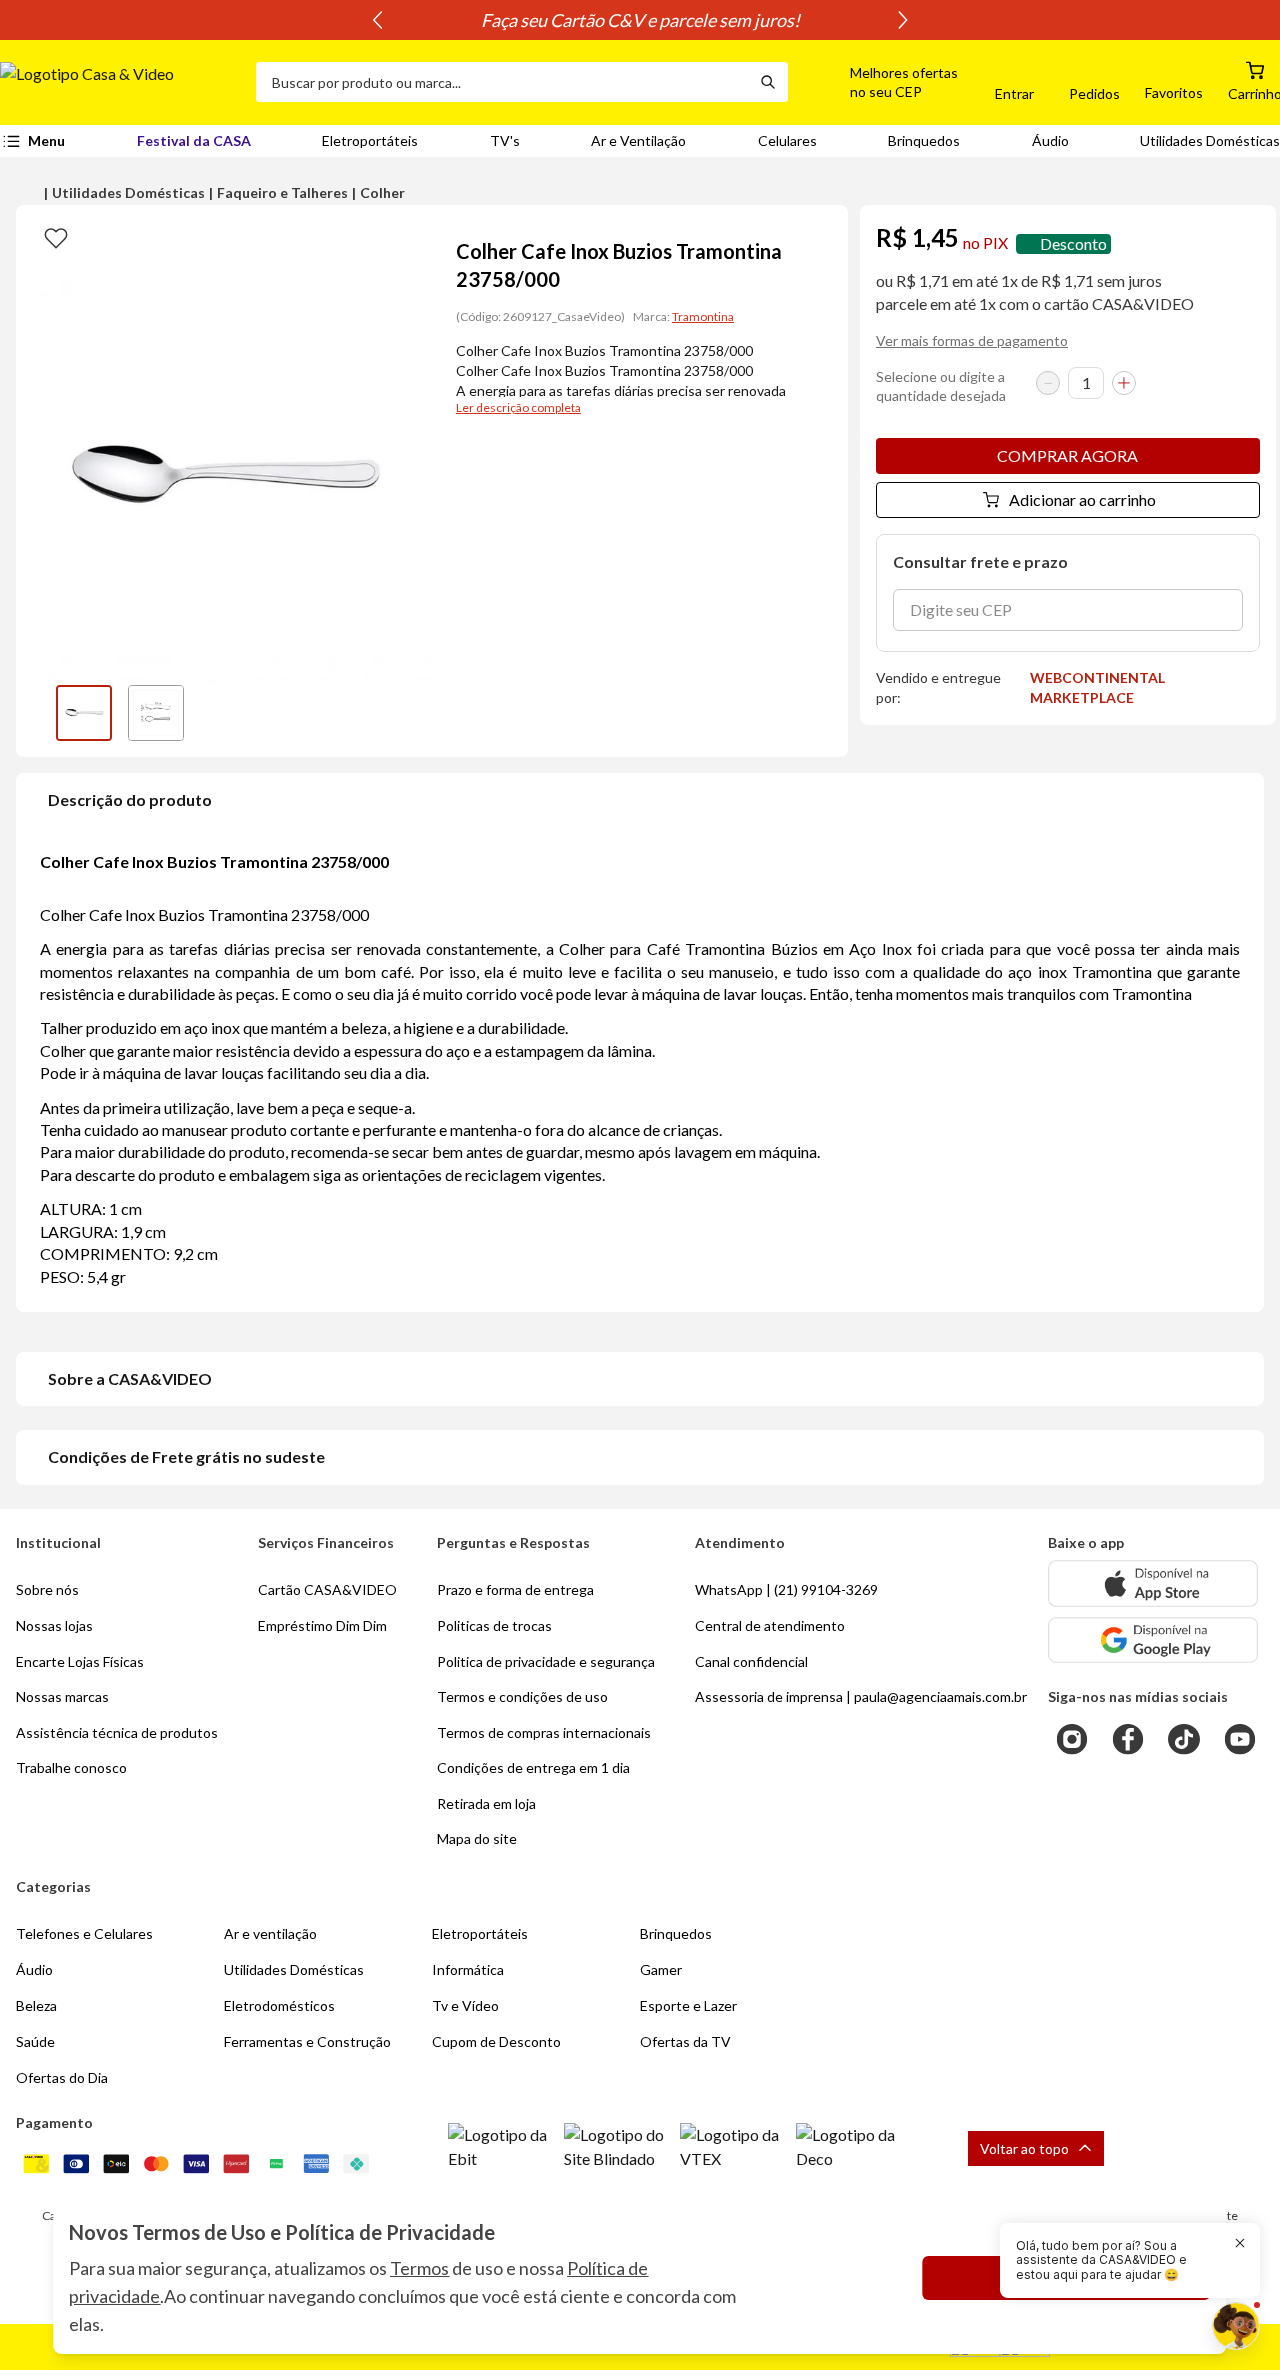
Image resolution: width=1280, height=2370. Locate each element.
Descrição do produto (130, 799)
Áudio (1050, 140)
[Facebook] (1128, 1739)
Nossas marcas (62, 1696)
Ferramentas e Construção (307, 2041)
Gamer (661, 1969)
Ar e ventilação (270, 1933)
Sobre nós (47, 1589)
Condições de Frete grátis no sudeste (186, 1456)
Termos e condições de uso (522, 1696)
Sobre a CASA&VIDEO (130, 1378)
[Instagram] (1072, 1739)
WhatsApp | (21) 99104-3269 (786, 1589)
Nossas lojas (54, 1625)
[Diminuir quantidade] (1048, 383)
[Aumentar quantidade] (1124, 383)
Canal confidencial (751, 1661)
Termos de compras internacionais (544, 1732)
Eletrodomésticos (279, 2005)
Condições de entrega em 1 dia (533, 1767)
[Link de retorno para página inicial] (120, 82)
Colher (382, 192)
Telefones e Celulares (84, 1933)
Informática (468, 1969)
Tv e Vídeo (465, 2005)
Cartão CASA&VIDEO (327, 1589)
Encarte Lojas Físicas (80, 1661)
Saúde (35, 2041)
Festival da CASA (194, 140)
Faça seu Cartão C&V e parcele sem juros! (640, 20)
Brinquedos (924, 140)
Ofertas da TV (685, 2041)
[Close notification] (1240, 2243)
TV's (505, 140)
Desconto (1073, 243)
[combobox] (502, 82)
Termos (419, 2268)
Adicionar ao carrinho (1082, 499)
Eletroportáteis (370, 140)
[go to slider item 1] (156, 713)
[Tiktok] (1184, 1739)
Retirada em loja (486, 1803)
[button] (881, 82)
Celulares (787, 140)
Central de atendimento (770, 1625)
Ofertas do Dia (62, 2077)
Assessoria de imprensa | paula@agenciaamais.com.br (861, 1696)
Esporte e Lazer (688, 2005)
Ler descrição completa (518, 407)
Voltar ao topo (1024, 2148)
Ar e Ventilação (638, 140)
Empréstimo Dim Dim (322, 1625)
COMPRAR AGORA (1067, 455)
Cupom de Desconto (496, 2041)
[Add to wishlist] (56, 237)
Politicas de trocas (494, 1625)
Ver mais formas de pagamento (972, 340)
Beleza (36, 2005)
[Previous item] (377, 20)
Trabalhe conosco (71, 1767)
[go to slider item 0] (84, 713)
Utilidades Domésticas (1210, 140)
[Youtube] (1240, 1739)
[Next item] (903, 20)
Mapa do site (477, 1838)
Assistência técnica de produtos (117, 1732)
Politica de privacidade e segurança (546, 1661)
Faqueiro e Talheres (282, 192)
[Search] (768, 82)
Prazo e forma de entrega (515, 1589)
